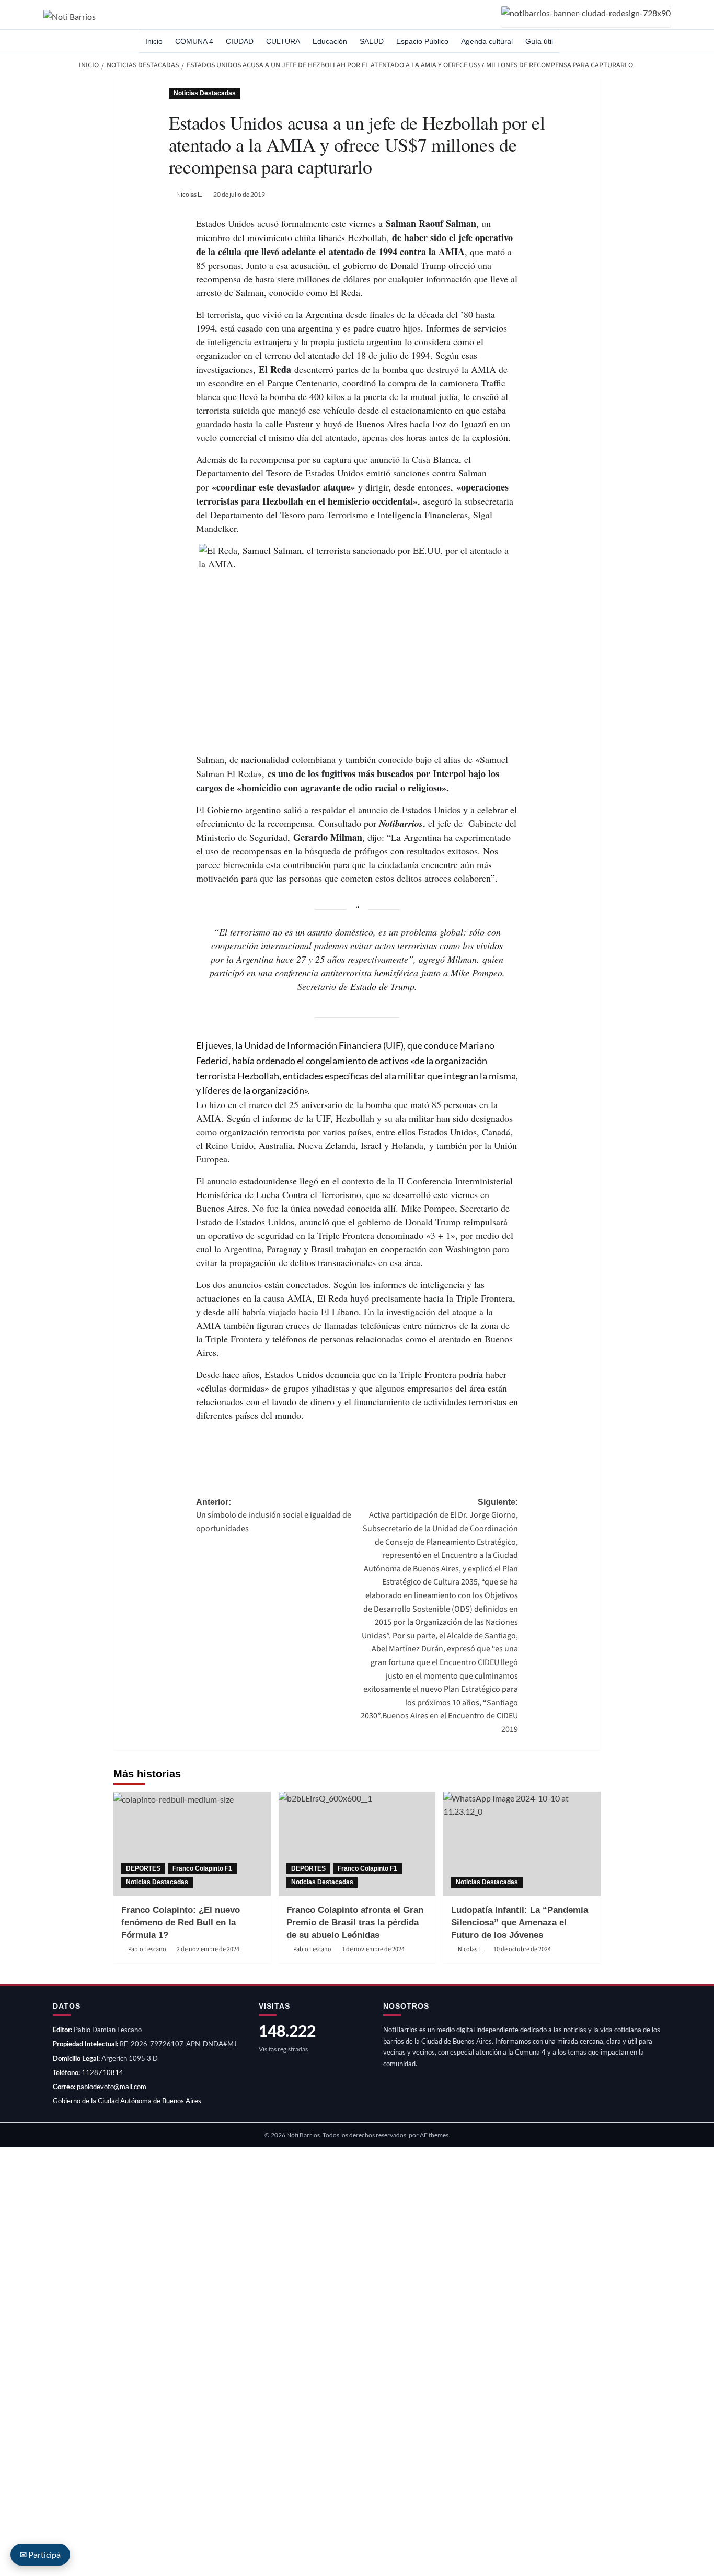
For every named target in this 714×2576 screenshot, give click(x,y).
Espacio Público (422, 41)
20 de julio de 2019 (239, 194)
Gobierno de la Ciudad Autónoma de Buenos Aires (127, 2101)
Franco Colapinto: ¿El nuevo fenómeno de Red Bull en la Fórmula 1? (181, 1923)
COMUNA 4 (194, 41)
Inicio (154, 41)
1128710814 (102, 2072)
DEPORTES (143, 1868)
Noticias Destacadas (205, 93)
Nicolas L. (189, 194)
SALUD (372, 41)
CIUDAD (240, 41)
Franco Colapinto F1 (202, 1868)
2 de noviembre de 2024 (208, 1949)
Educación (330, 41)
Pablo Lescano (147, 1949)
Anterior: (274, 1516)
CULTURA (283, 41)
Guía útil (539, 41)
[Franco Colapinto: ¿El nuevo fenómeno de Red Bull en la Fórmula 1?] (192, 1844)
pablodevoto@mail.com (112, 2087)
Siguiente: (439, 1616)
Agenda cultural (487, 41)
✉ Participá (40, 2554)
